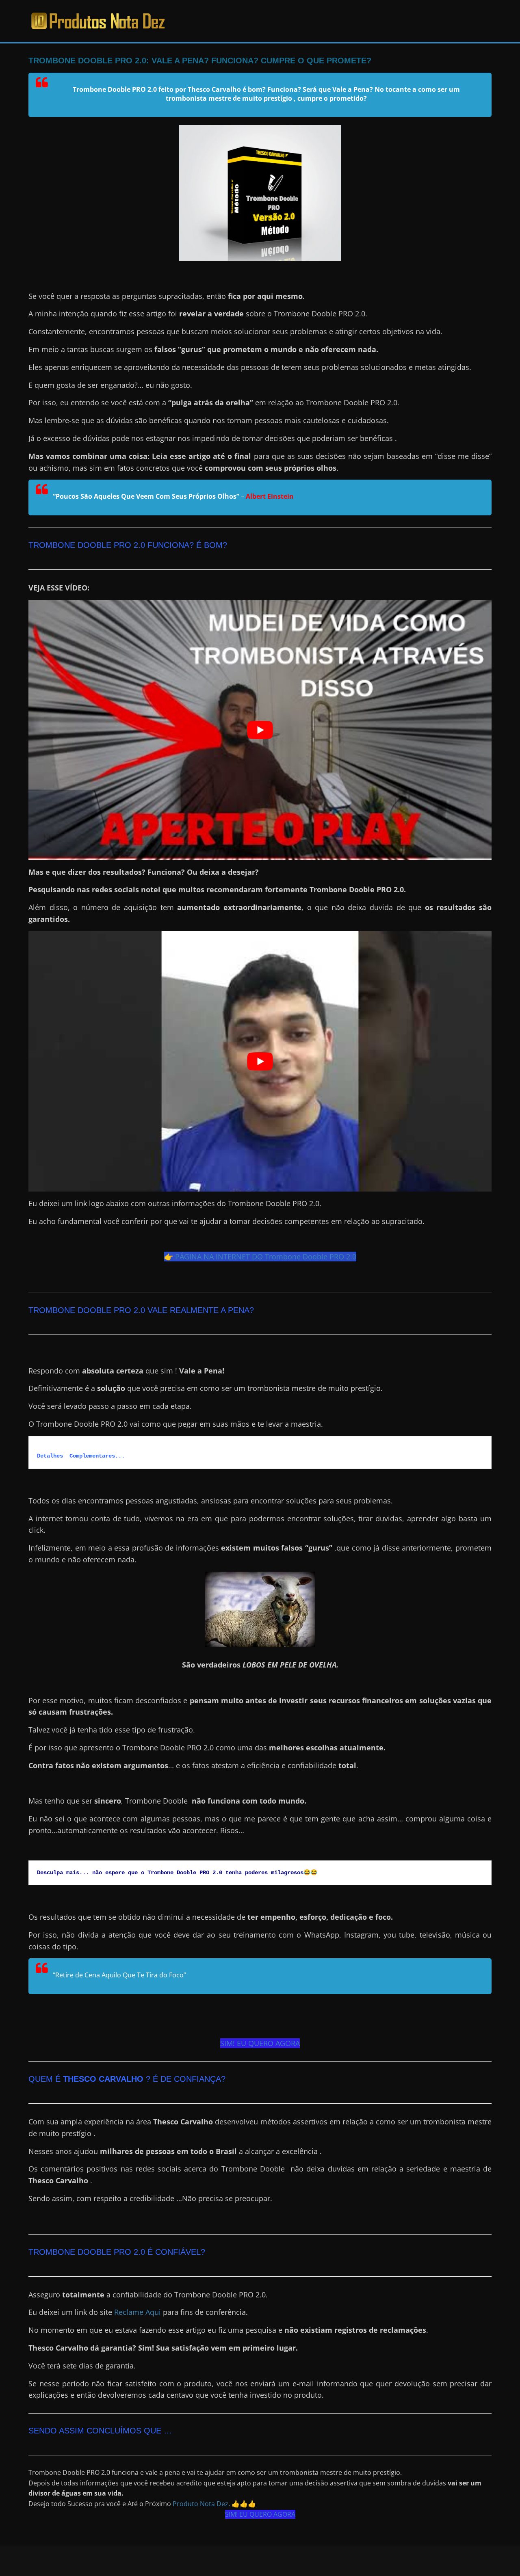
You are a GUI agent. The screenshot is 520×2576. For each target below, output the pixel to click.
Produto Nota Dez (200, 2504)
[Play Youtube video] (260, 730)
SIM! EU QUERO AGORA (260, 2043)
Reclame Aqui (138, 2312)
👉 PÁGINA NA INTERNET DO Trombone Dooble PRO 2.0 (260, 1257)
